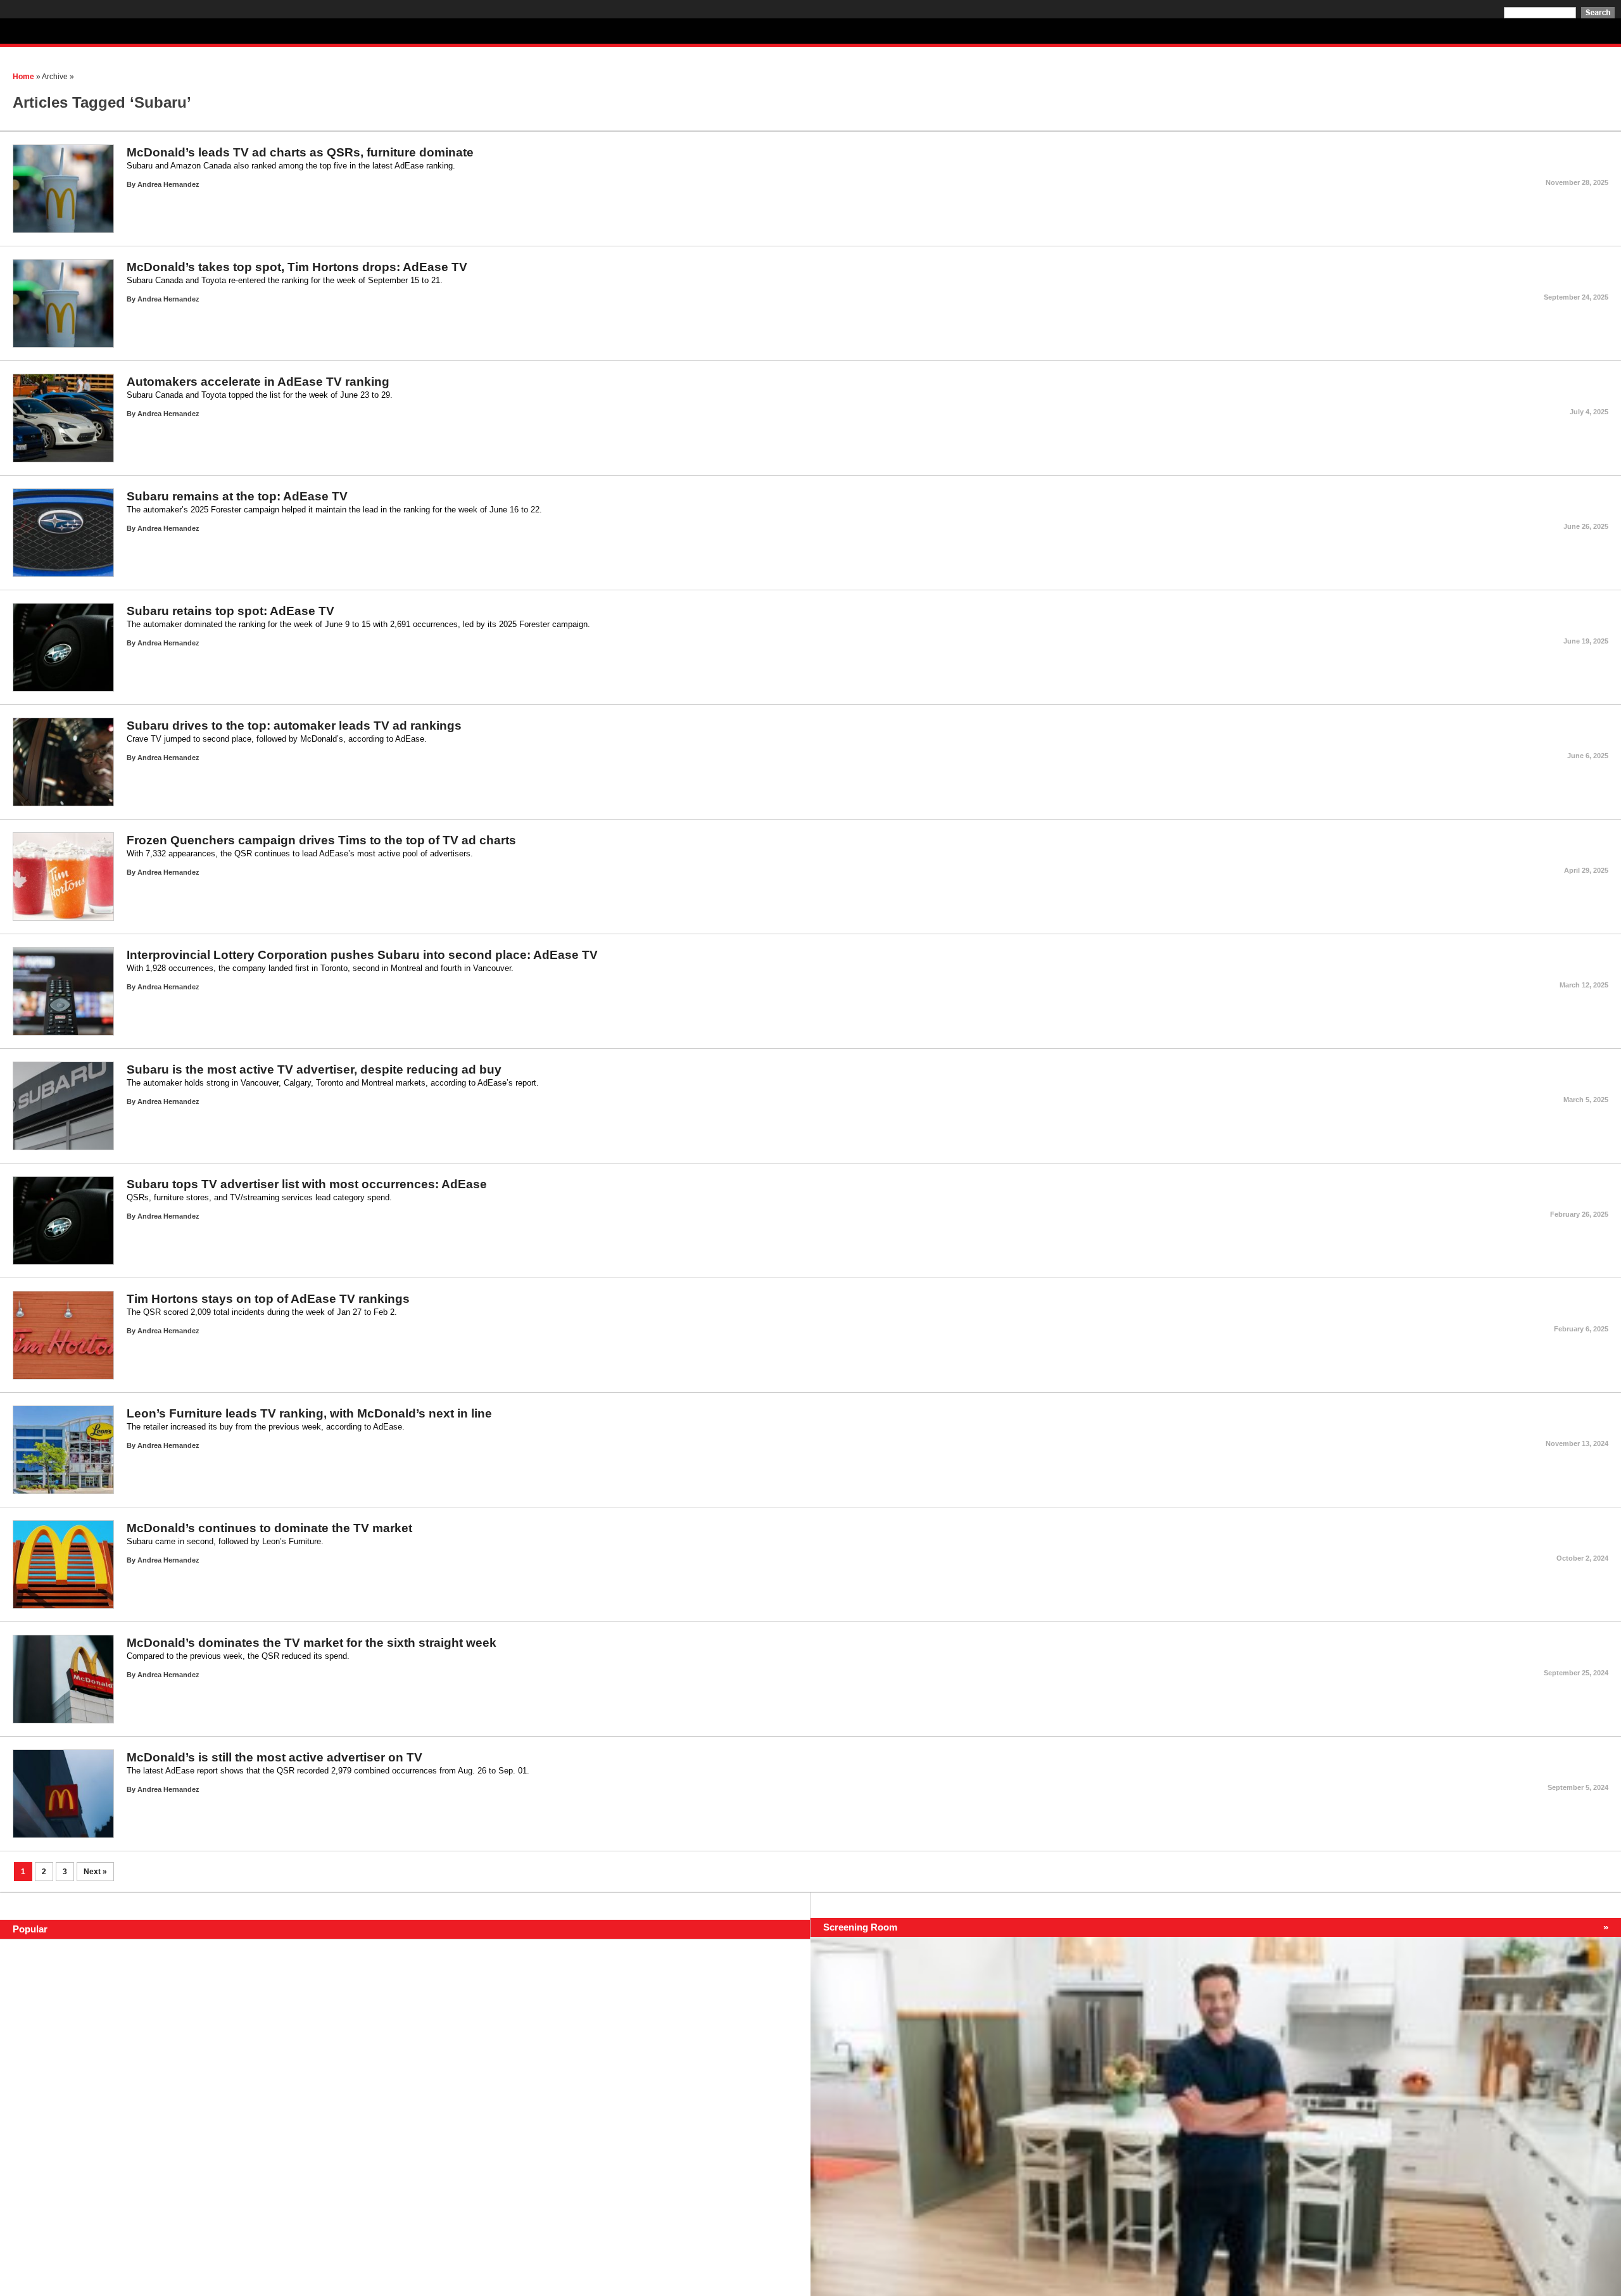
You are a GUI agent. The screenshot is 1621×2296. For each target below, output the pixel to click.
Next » (95, 1872)
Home (23, 77)
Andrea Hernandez (168, 184)
